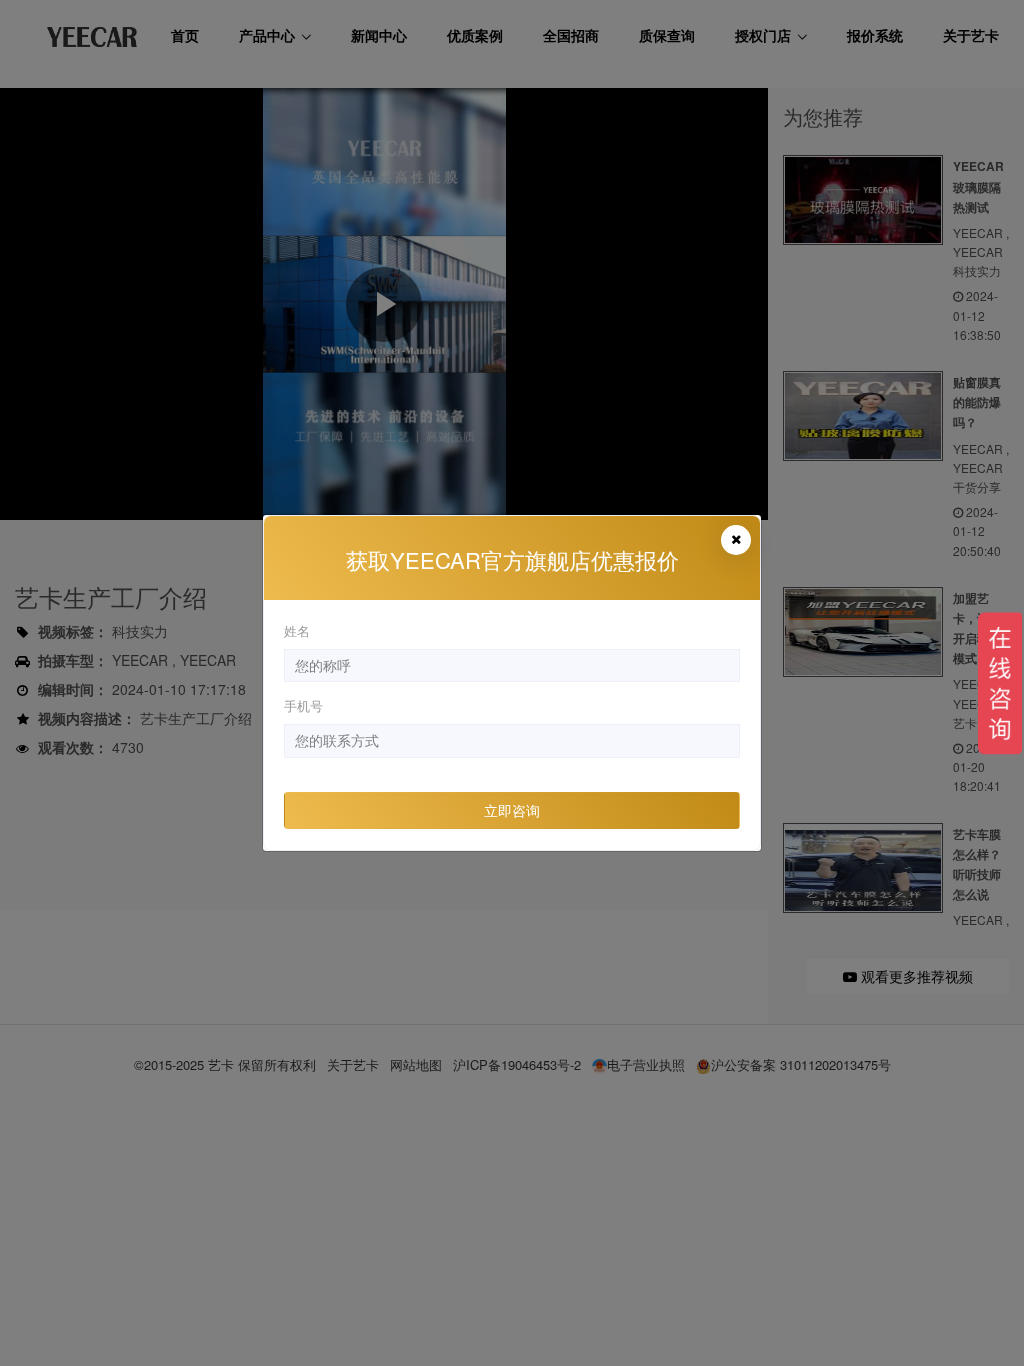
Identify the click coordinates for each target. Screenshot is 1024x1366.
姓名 (297, 630)
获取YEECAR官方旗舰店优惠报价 (512, 559)
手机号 (303, 705)
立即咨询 (512, 810)
